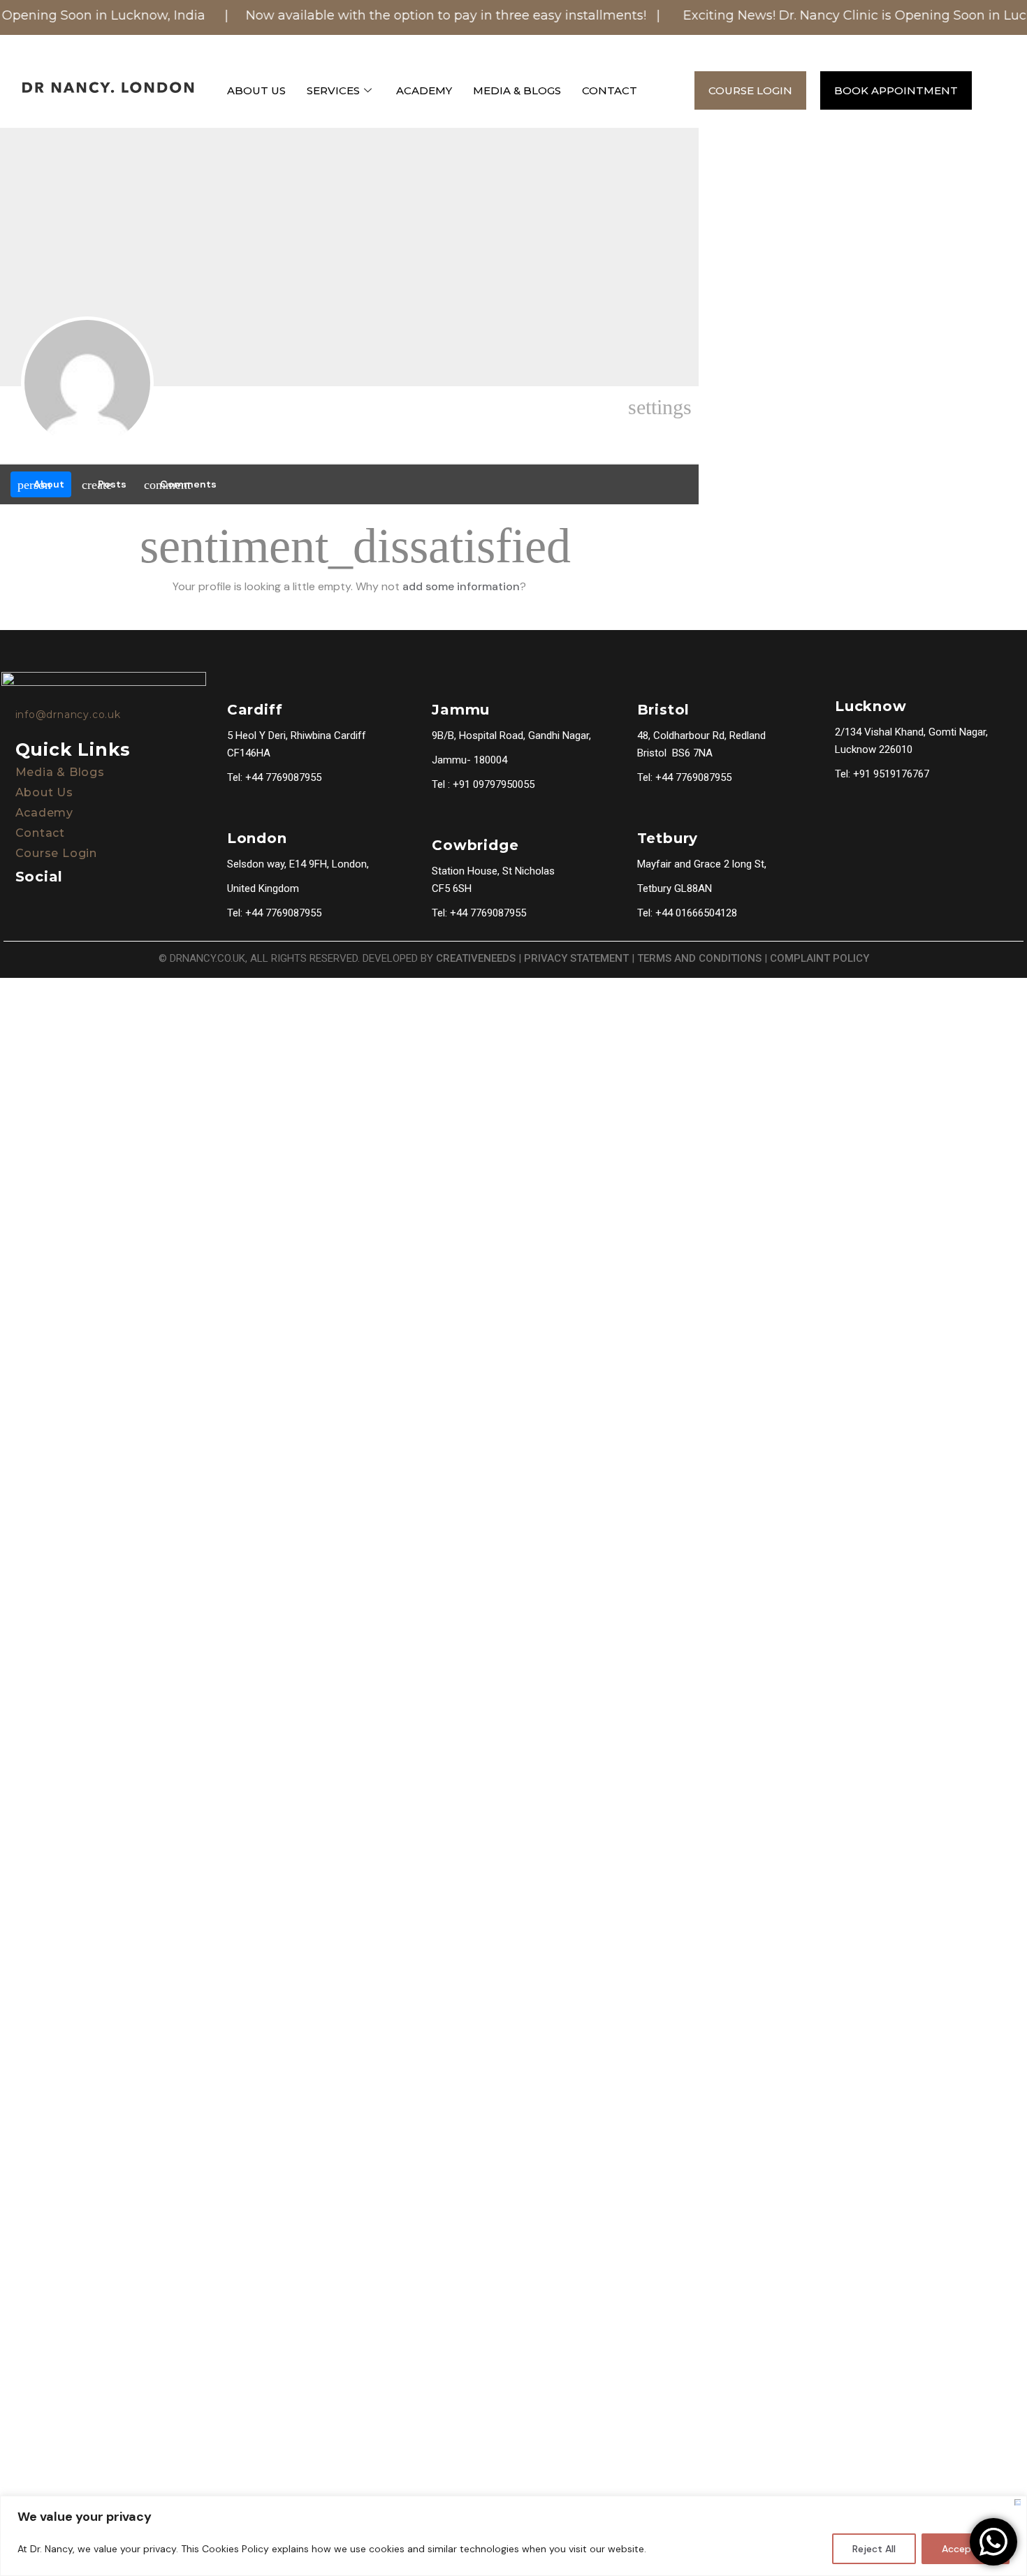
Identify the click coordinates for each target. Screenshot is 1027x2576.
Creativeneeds (476, 958)
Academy (45, 813)
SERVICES (333, 90)
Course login (57, 853)
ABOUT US (256, 90)
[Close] (1018, 2502)
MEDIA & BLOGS (517, 90)
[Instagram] (54, 905)
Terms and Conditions (699, 958)
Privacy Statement (576, 958)
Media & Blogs (60, 772)
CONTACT (610, 90)
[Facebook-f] (19, 905)
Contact (41, 833)
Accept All (966, 2549)
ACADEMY (424, 90)
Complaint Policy (820, 958)
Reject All (874, 2549)
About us (44, 792)
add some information (461, 586)
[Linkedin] (89, 905)
